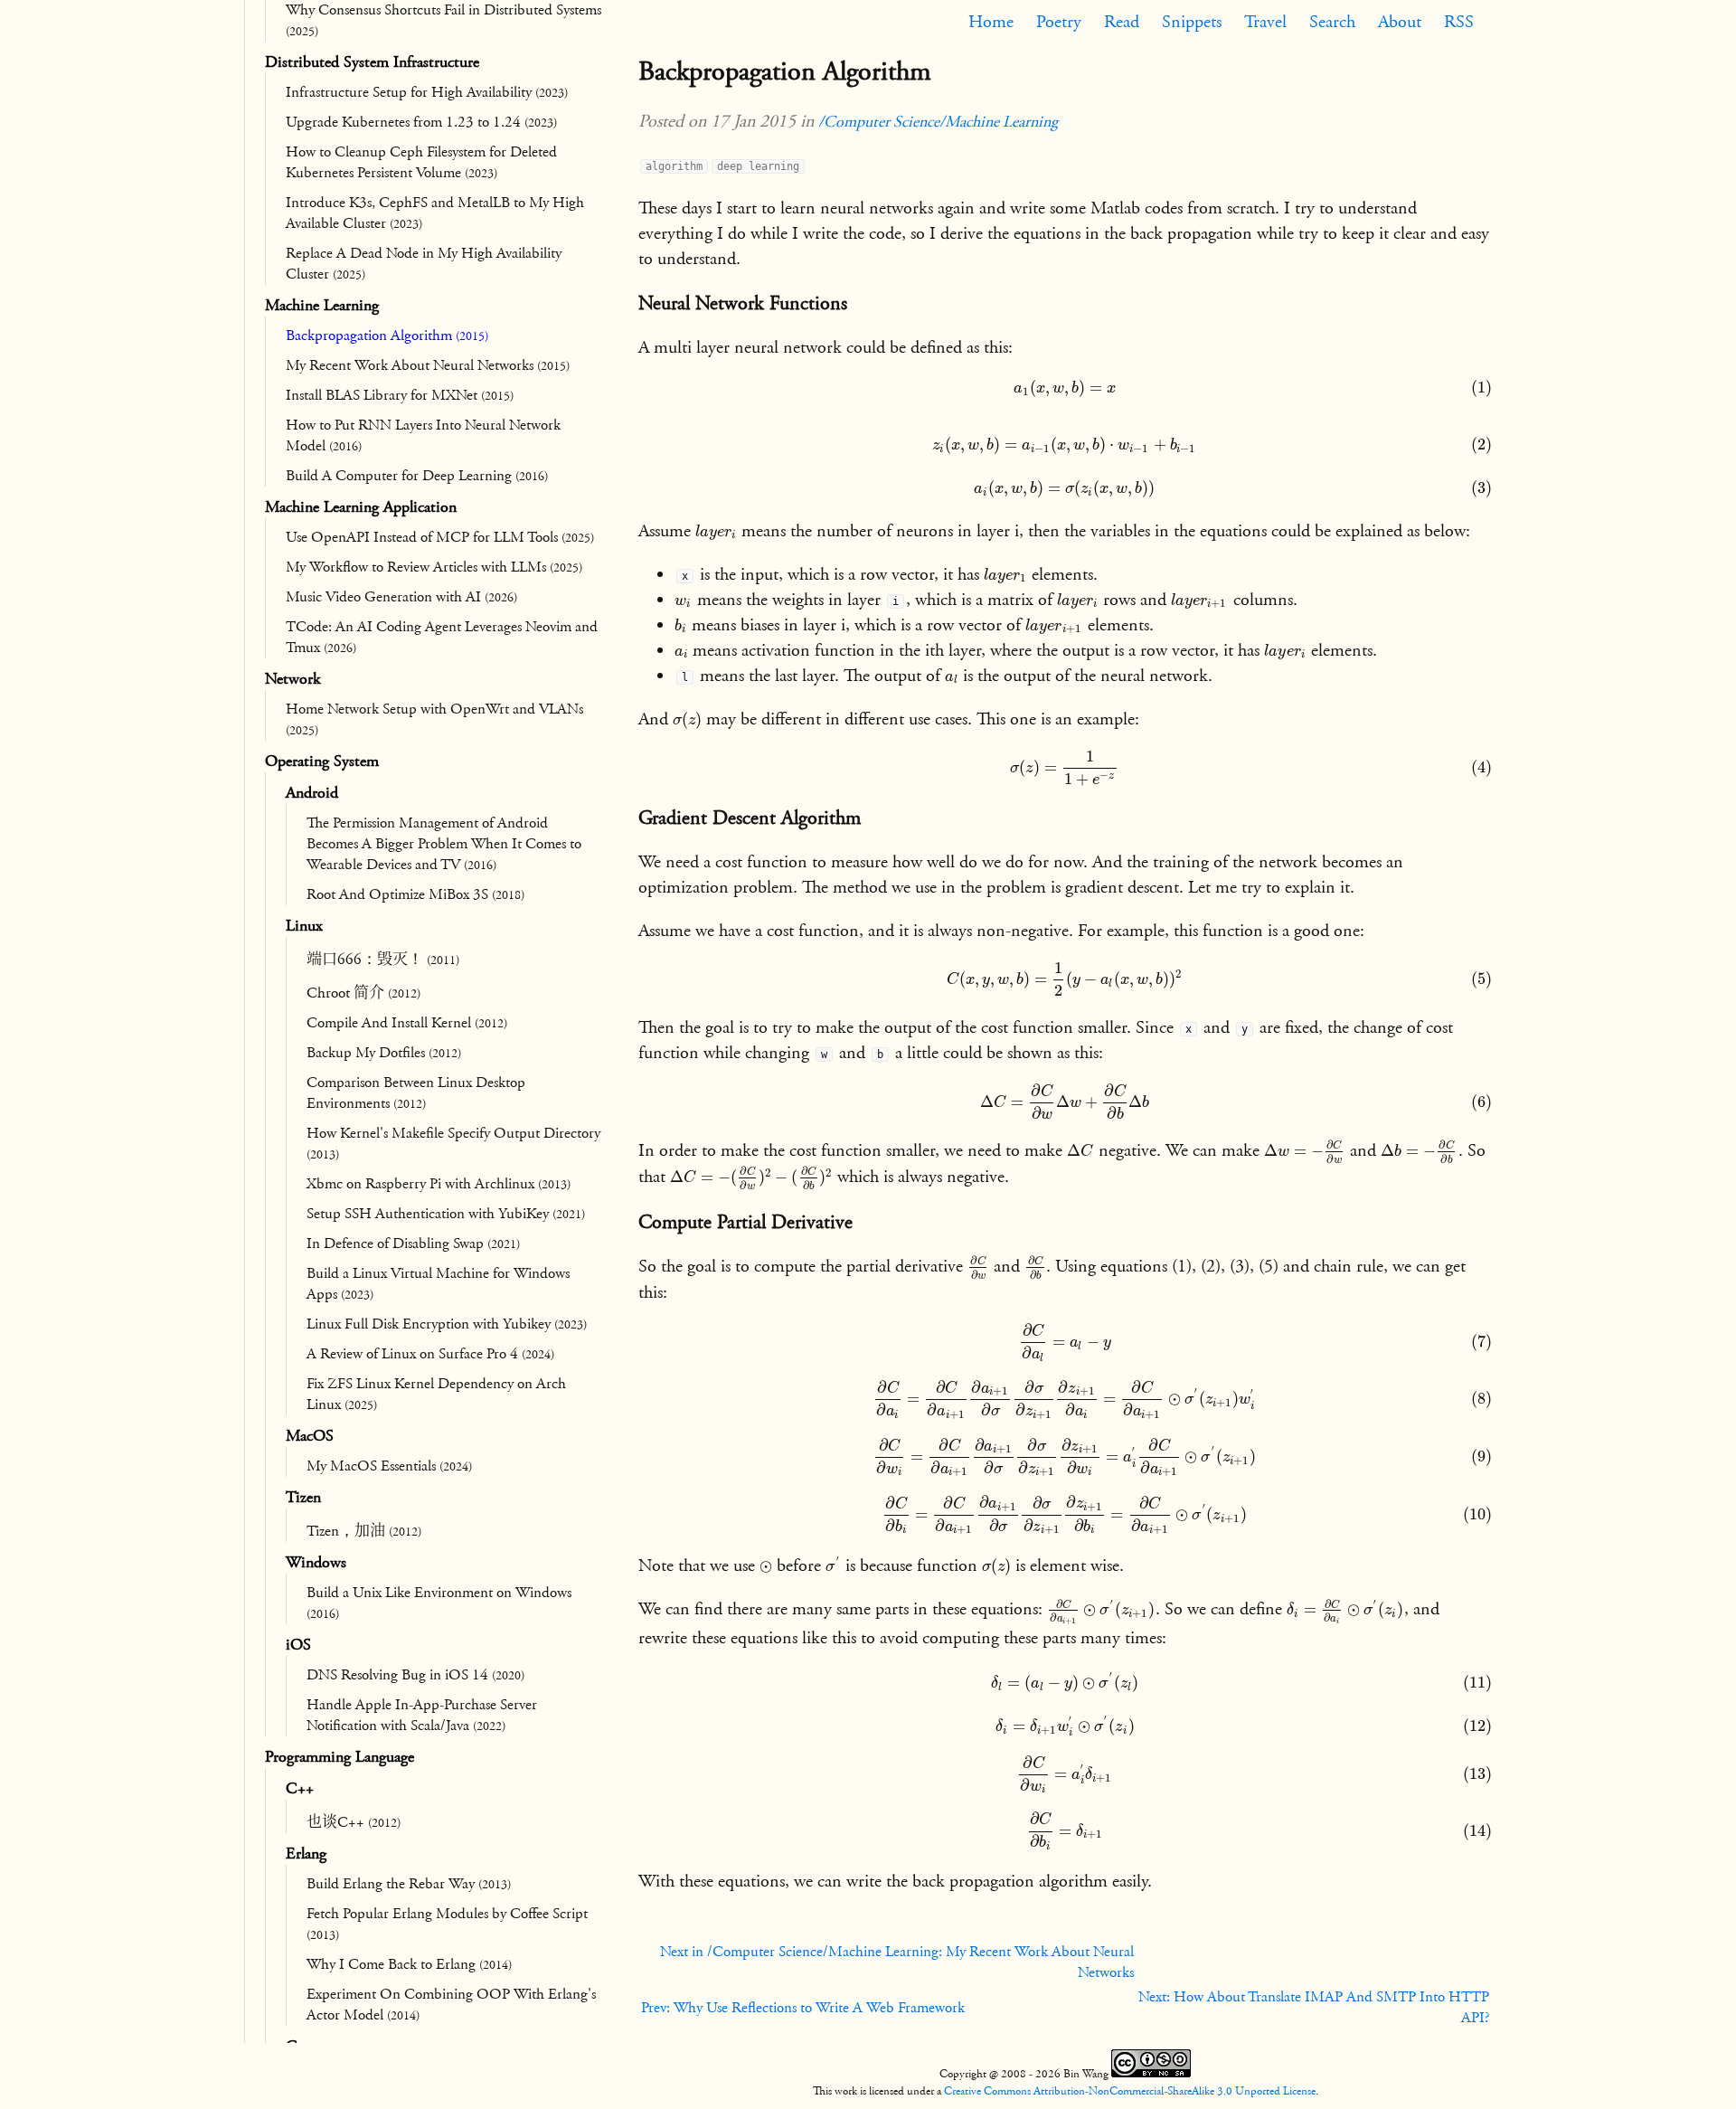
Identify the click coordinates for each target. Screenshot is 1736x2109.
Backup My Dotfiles (384, 1053)
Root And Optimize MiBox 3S (415, 894)
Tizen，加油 (364, 1531)
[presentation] (1065, 395)
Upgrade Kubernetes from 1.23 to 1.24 (421, 122)
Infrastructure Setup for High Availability (427, 92)
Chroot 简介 (363, 993)
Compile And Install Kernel (407, 1023)
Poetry (1059, 22)
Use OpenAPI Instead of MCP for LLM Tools (440, 537)
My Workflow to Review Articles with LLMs (434, 567)
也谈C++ (354, 1822)
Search (1332, 22)
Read (1122, 22)
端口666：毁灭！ (383, 960)
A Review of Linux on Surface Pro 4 (430, 1354)
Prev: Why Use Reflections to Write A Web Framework (803, 2008)
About (1400, 22)
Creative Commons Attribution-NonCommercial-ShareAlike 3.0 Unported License (1130, 2091)
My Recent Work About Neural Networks (428, 365)
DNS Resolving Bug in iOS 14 (415, 1675)
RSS (1459, 22)
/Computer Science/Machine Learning (938, 122)
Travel (1265, 22)
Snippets (1192, 22)
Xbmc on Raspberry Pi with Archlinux (439, 1184)
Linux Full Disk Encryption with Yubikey (447, 1324)
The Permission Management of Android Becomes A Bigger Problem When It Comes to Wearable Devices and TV (444, 844)
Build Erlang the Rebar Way (409, 1884)
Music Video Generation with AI (401, 597)
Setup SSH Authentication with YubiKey (446, 1214)
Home (991, 22)
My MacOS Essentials (389, 1466)
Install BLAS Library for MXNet (400, 395)
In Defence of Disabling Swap (413, 1244)
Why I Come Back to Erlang (409, 1964)
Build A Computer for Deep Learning (417, 476)
